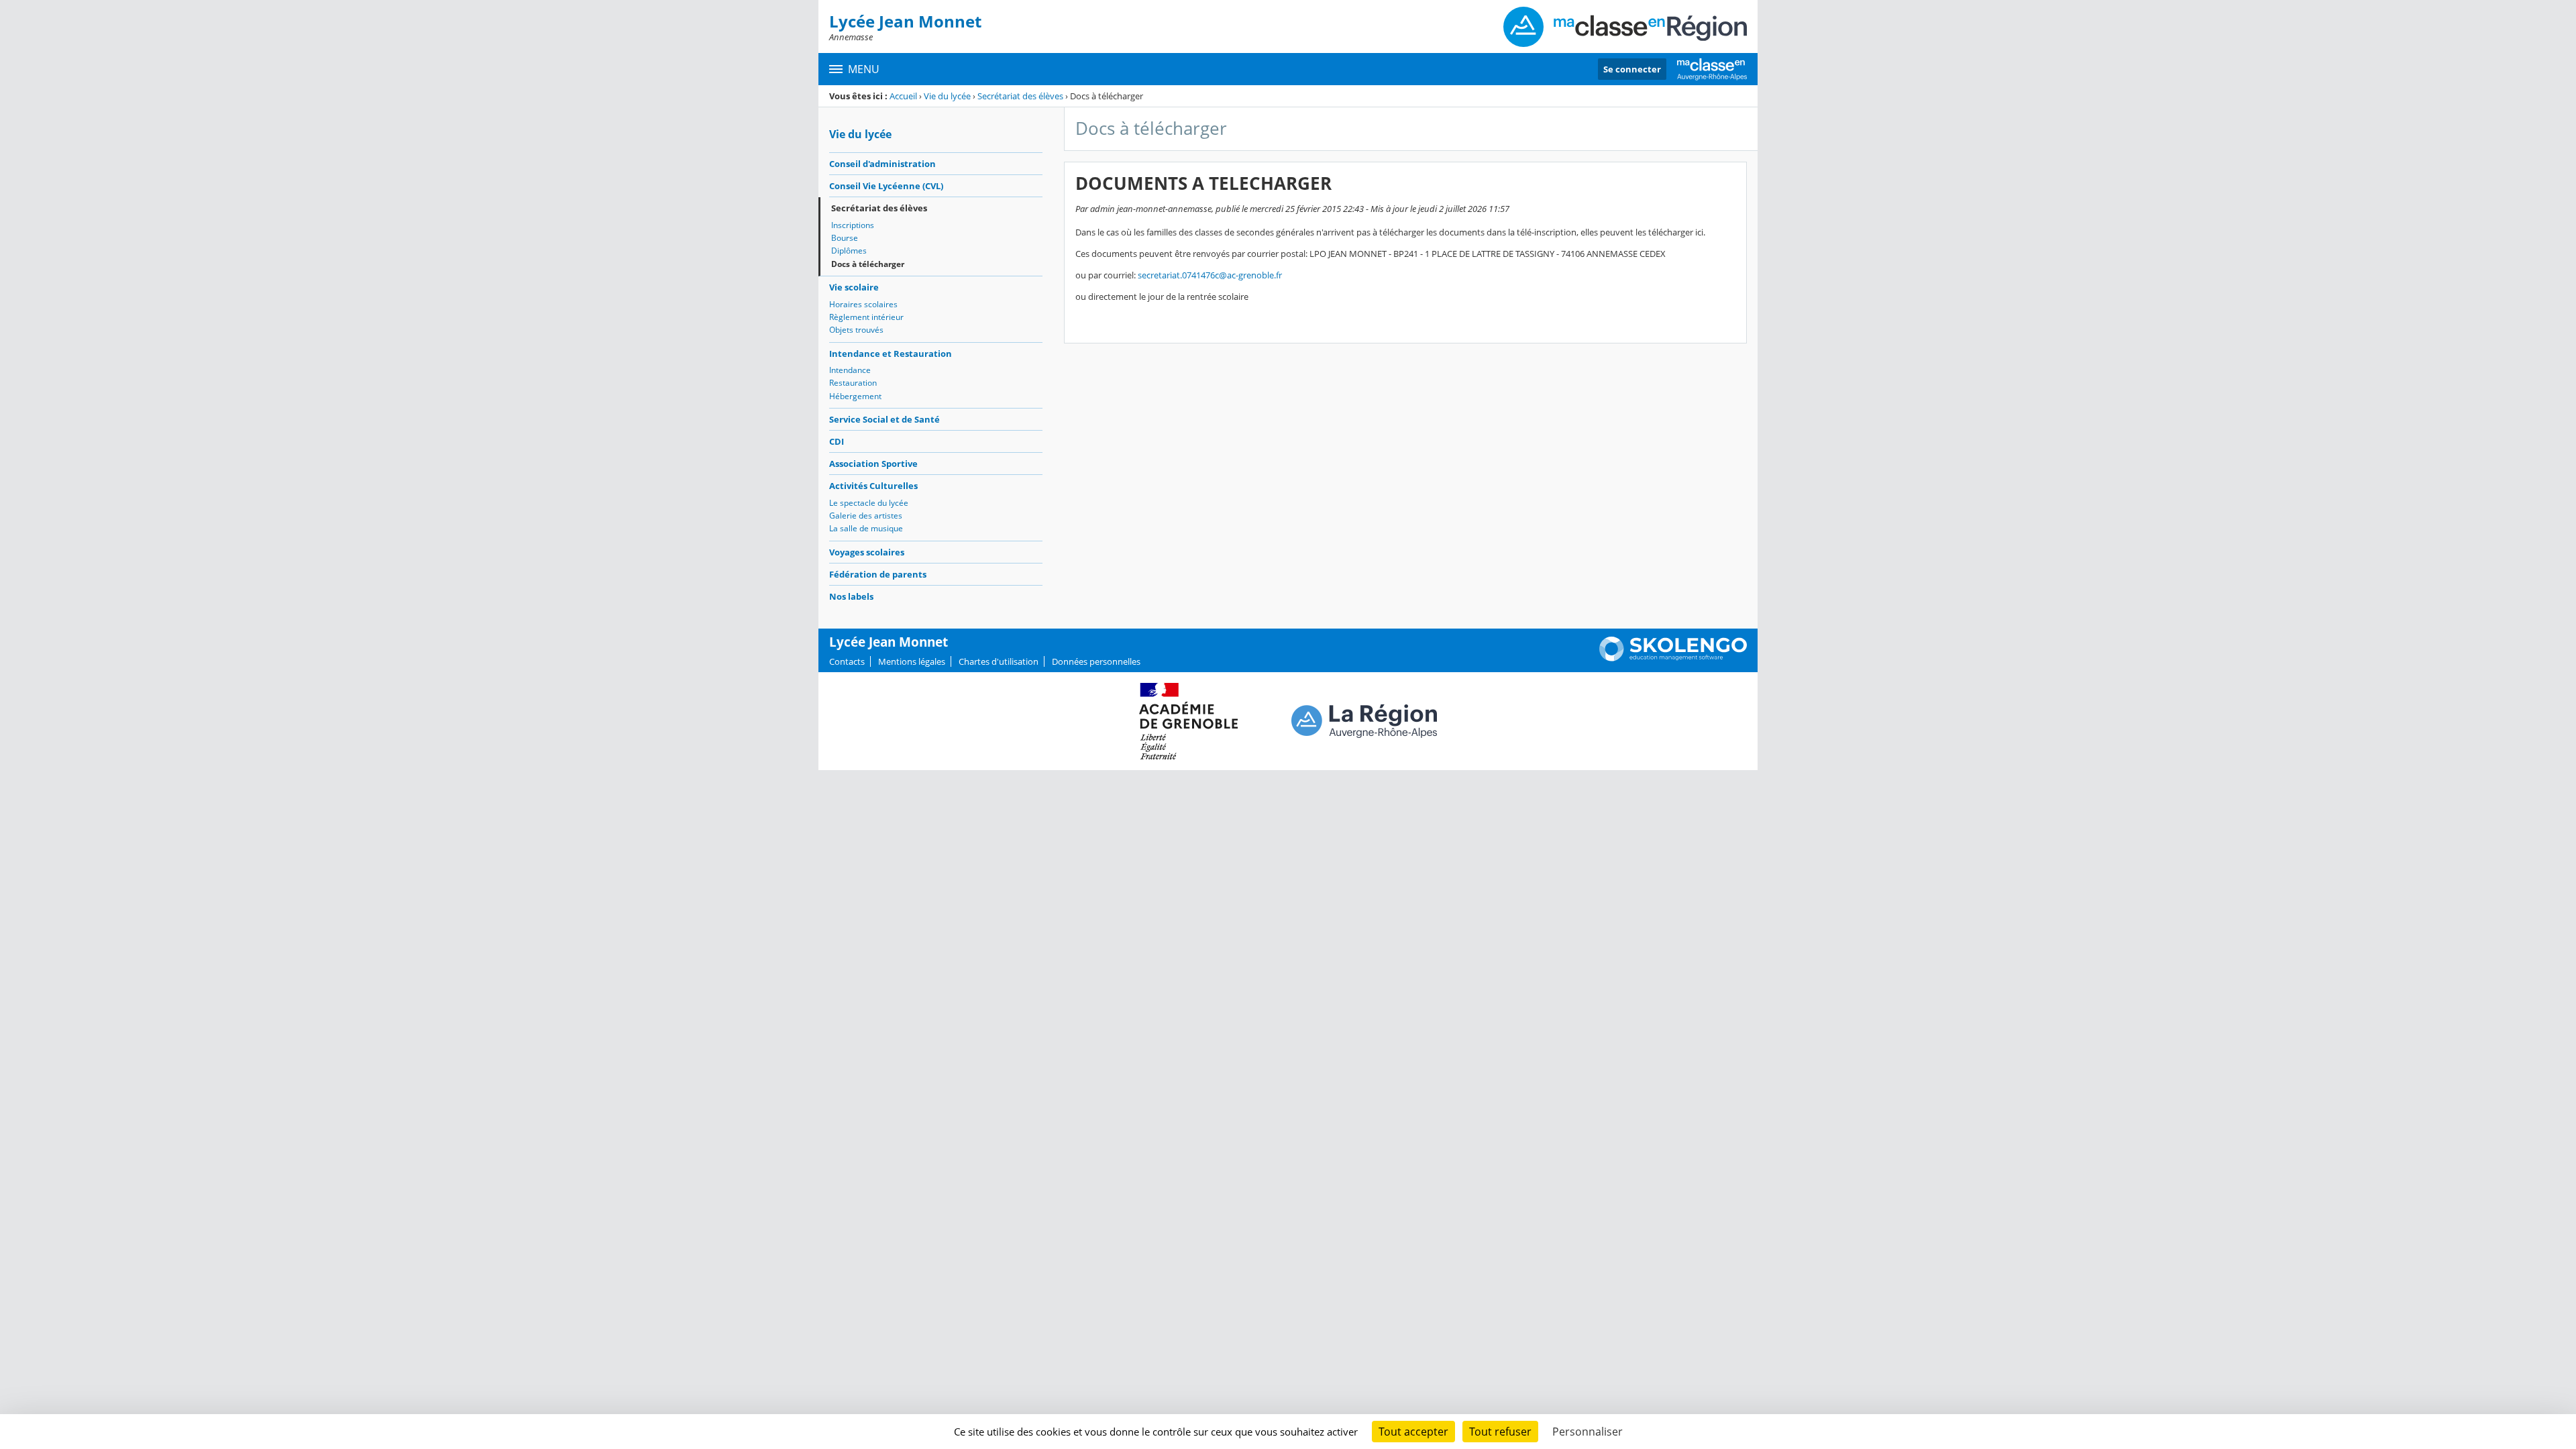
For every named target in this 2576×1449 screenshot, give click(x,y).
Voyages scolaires (867, 552)
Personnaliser (1588, 1432)
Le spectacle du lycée (869, 503)
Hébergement (855, 396)
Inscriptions (853, 225)
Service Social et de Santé (884, 419)
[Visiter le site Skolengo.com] (1673, 658)
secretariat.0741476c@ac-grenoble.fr (1210, 275)
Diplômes (849, 251)
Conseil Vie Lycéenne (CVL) (886, 186)
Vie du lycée (947, 96)
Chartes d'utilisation (999, 661)
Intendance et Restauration (891, 354)
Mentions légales (912, 661)
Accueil (903, 96)
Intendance (850, 370)
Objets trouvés (856, 330)
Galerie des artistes (866, 516)
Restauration (853, 383)
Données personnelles (1096, 661)
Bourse (845, 238)
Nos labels (851, 596)
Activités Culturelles (873, 486)
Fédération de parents (878, 574)
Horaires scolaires (863, 304)
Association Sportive (873, 464)
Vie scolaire (854, 287)
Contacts (847, 661)
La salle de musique (866, 528)
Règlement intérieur (866, 317)
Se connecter (1632, 69)
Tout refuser (1500, 1432)
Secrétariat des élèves (1020, 96)
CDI (837, 441)
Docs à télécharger (868, 264)
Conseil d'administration (882, 164)
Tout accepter (1413, 1432)
